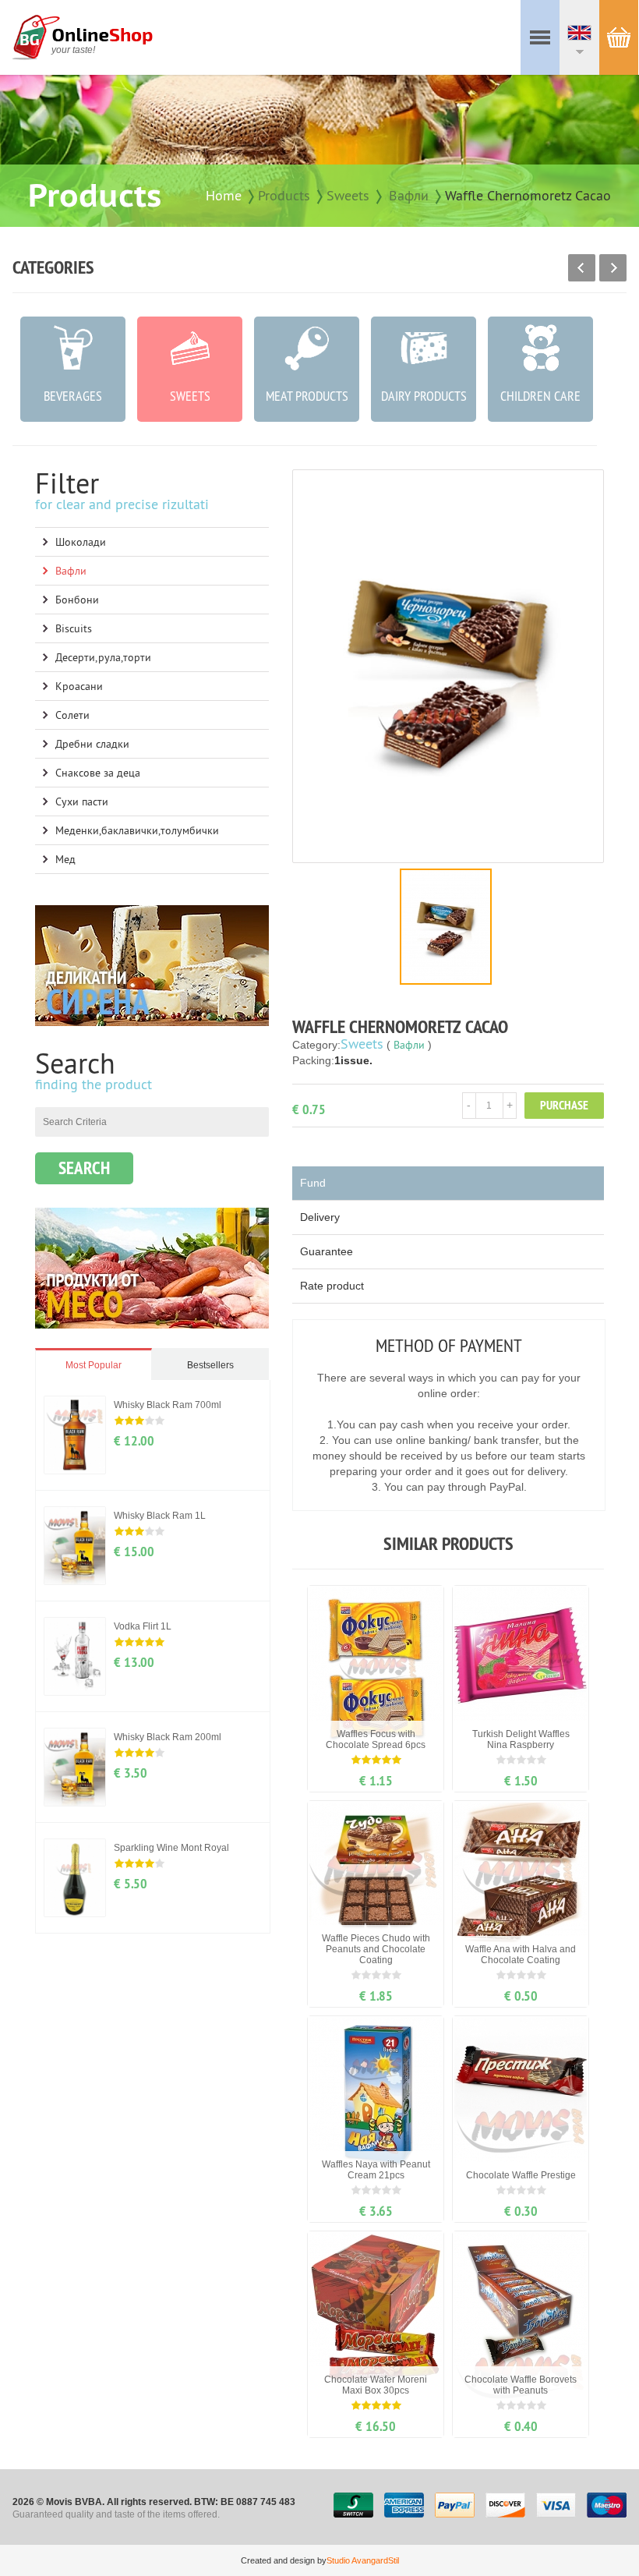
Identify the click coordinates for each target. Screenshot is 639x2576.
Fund (313, 1183)
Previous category (582, 268)
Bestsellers (210, 1365)
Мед (65, 859)
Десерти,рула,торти (103, 657)
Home (224, 195)
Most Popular (94, 1365)
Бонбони (77, 600)
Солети (72, 715)
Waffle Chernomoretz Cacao (528, 195)
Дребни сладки (92, 744)
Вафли (409, 195)
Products (284, 195)
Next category (613, 268)
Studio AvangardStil (363, 2560)
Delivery (320, 1217)
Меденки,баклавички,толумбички (137, 830)
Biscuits (74, 628)
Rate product (332, 1286)
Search (84, 1168)
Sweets (348, 195)
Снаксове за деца (98, 773)
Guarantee (327, 1251)
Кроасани (79, 686)
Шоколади (81, 542)
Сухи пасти (82, 801)
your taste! (73, 50)
